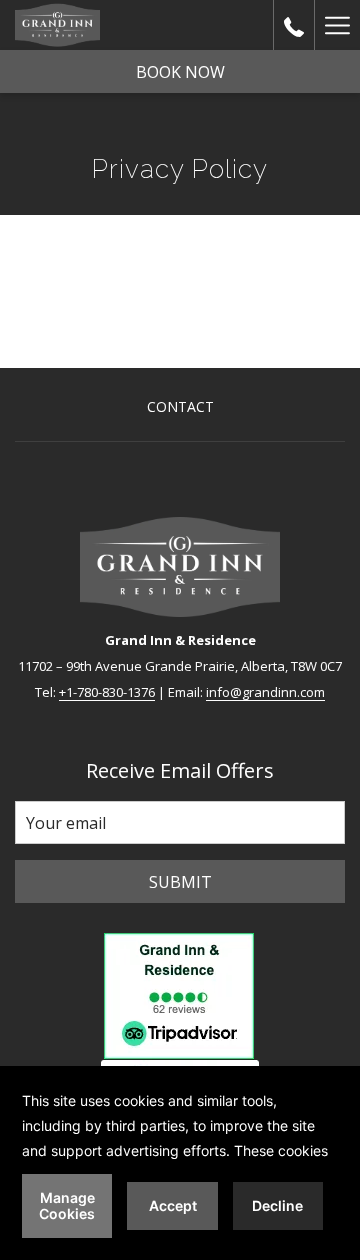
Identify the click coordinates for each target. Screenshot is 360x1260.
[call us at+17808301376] (294, 24)
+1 (66, 692)
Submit (180, 882)
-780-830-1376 (114, 692)
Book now (180, 72)
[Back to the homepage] (57, 25)
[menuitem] (180, 409)
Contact (180, 406)
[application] (180, 1163)
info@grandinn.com (265, 692)
